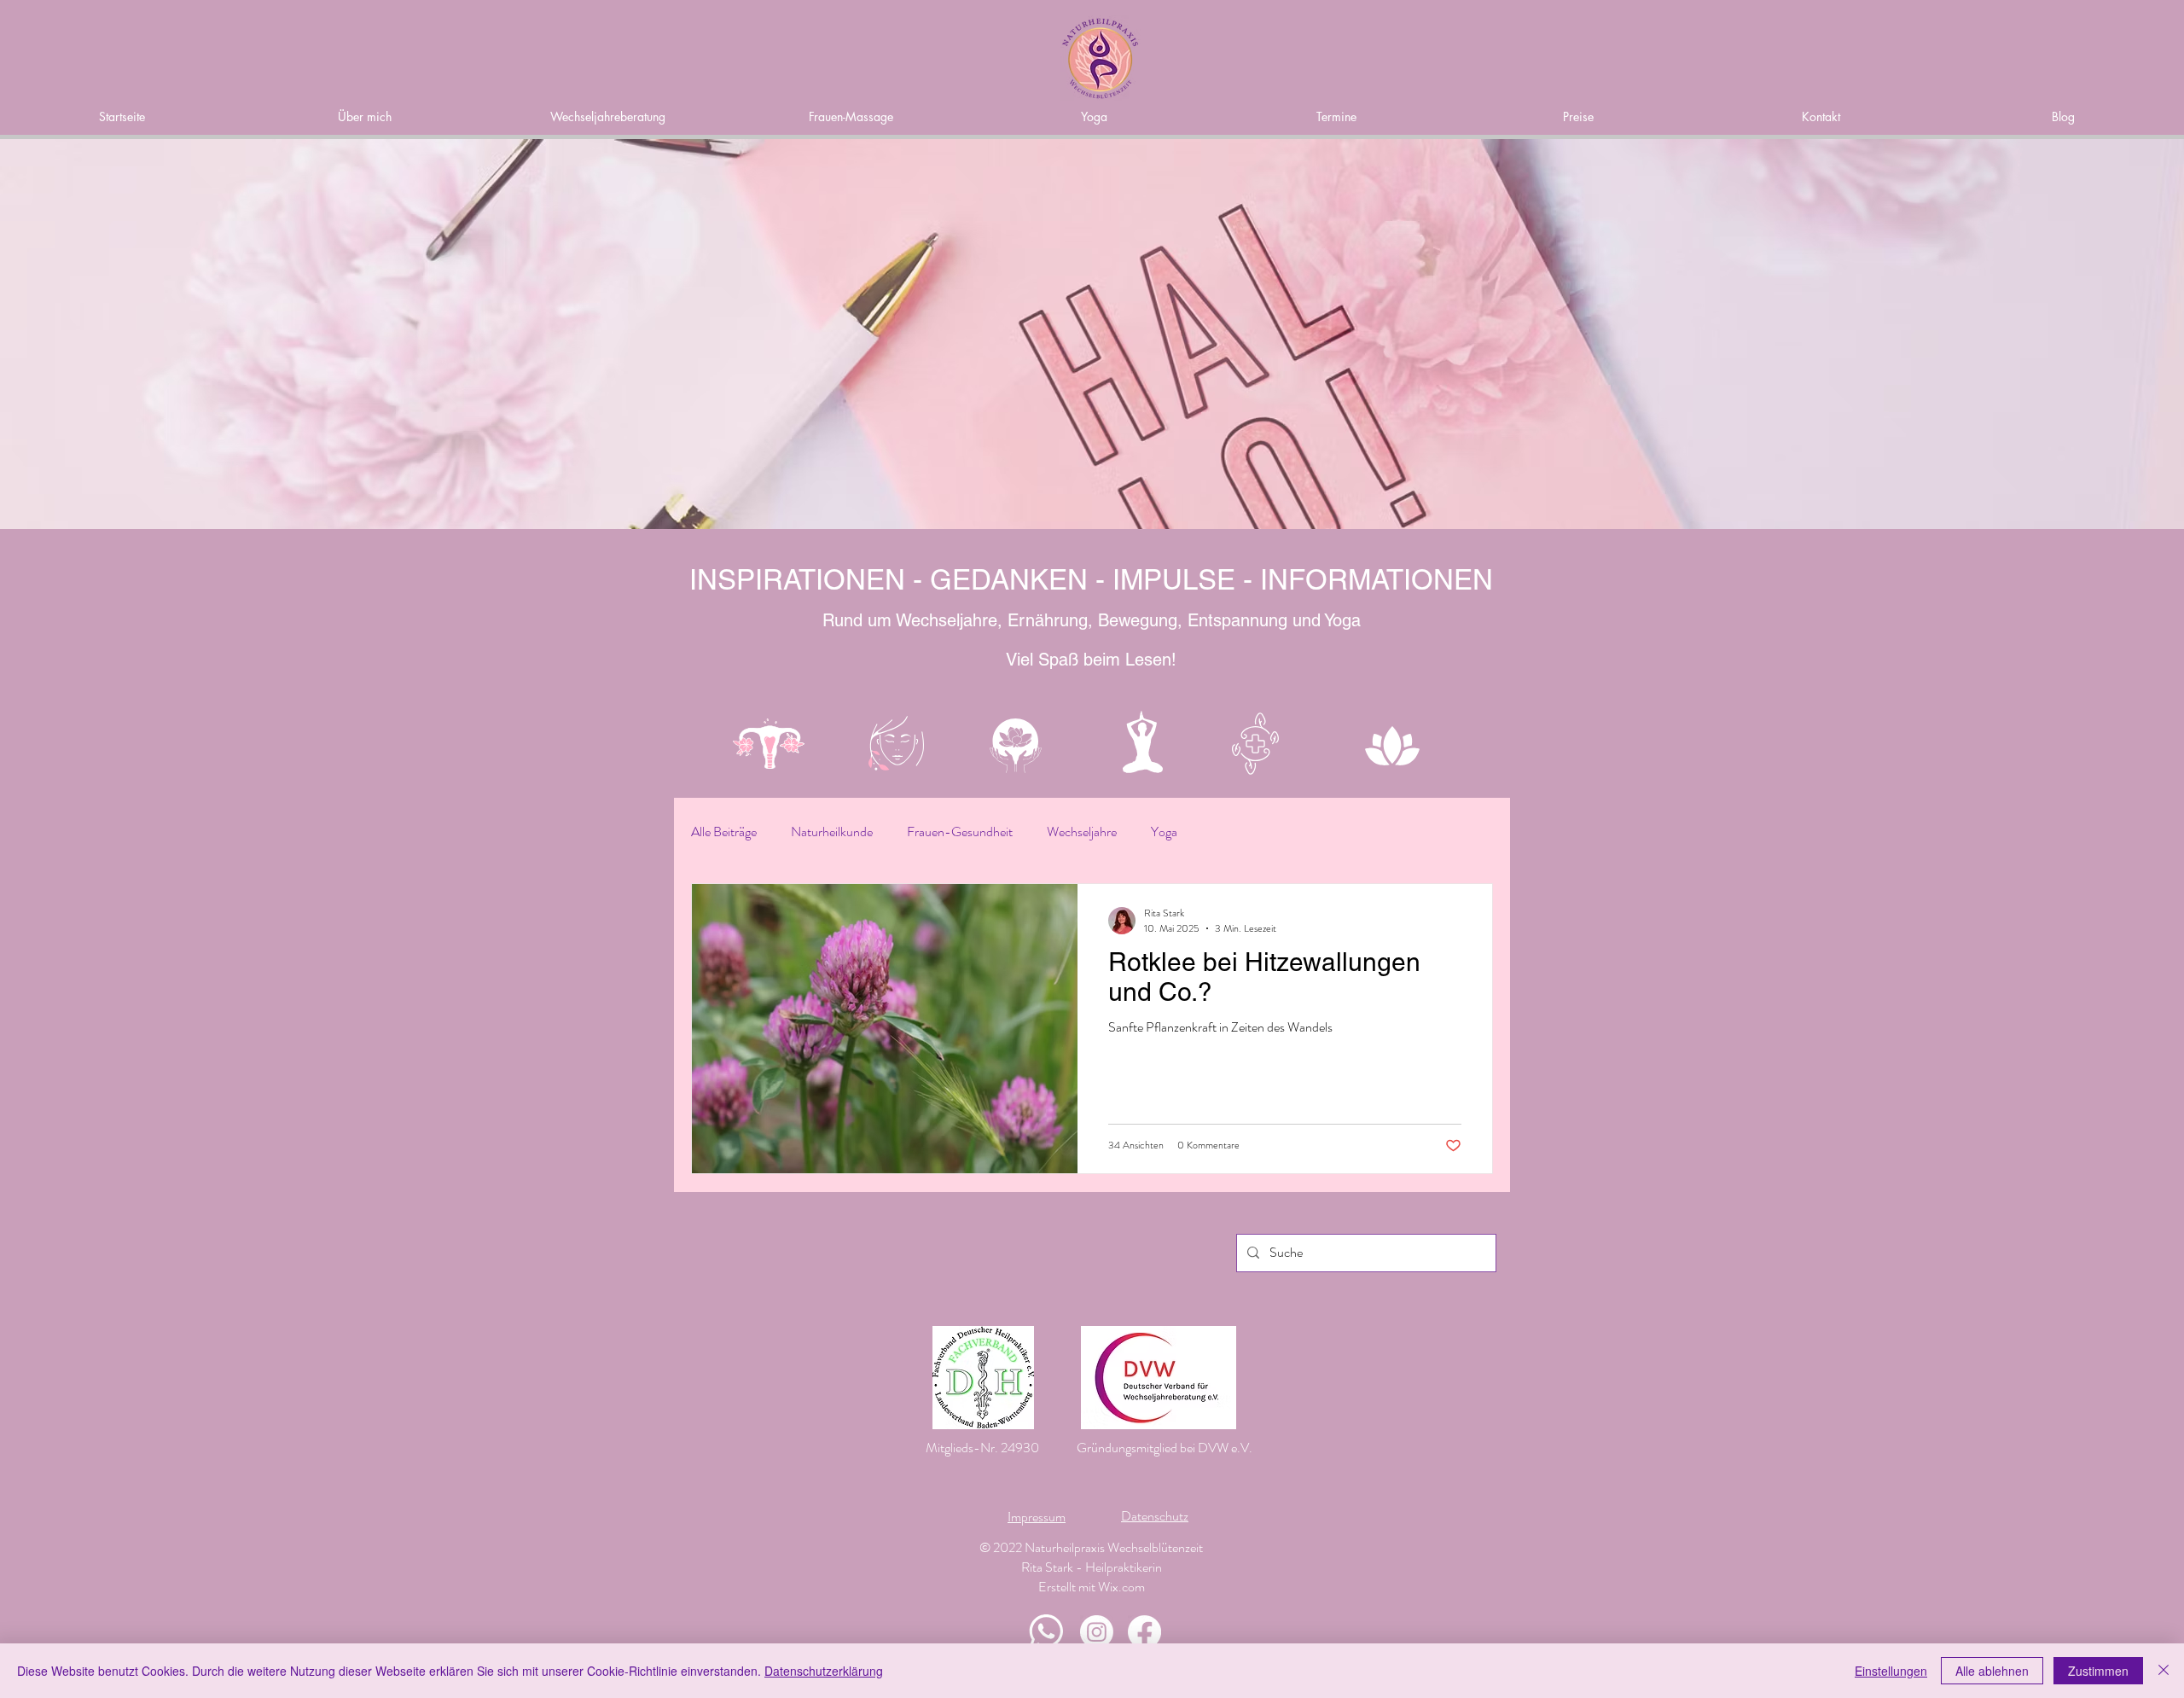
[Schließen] (2164, 1671)
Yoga (1164, 832)
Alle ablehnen (1992, 1671)
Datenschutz (1155, 1516)
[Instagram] (1097, 1632)
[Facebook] (1144, 1632)
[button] (1094, 116)
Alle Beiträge (724, 832)
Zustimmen (2098, 1671)
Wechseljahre (1082, 832)
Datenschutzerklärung (824, 1671)
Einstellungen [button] (1891, 1671)
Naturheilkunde (832, 832)
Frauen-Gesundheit (960, 832)
